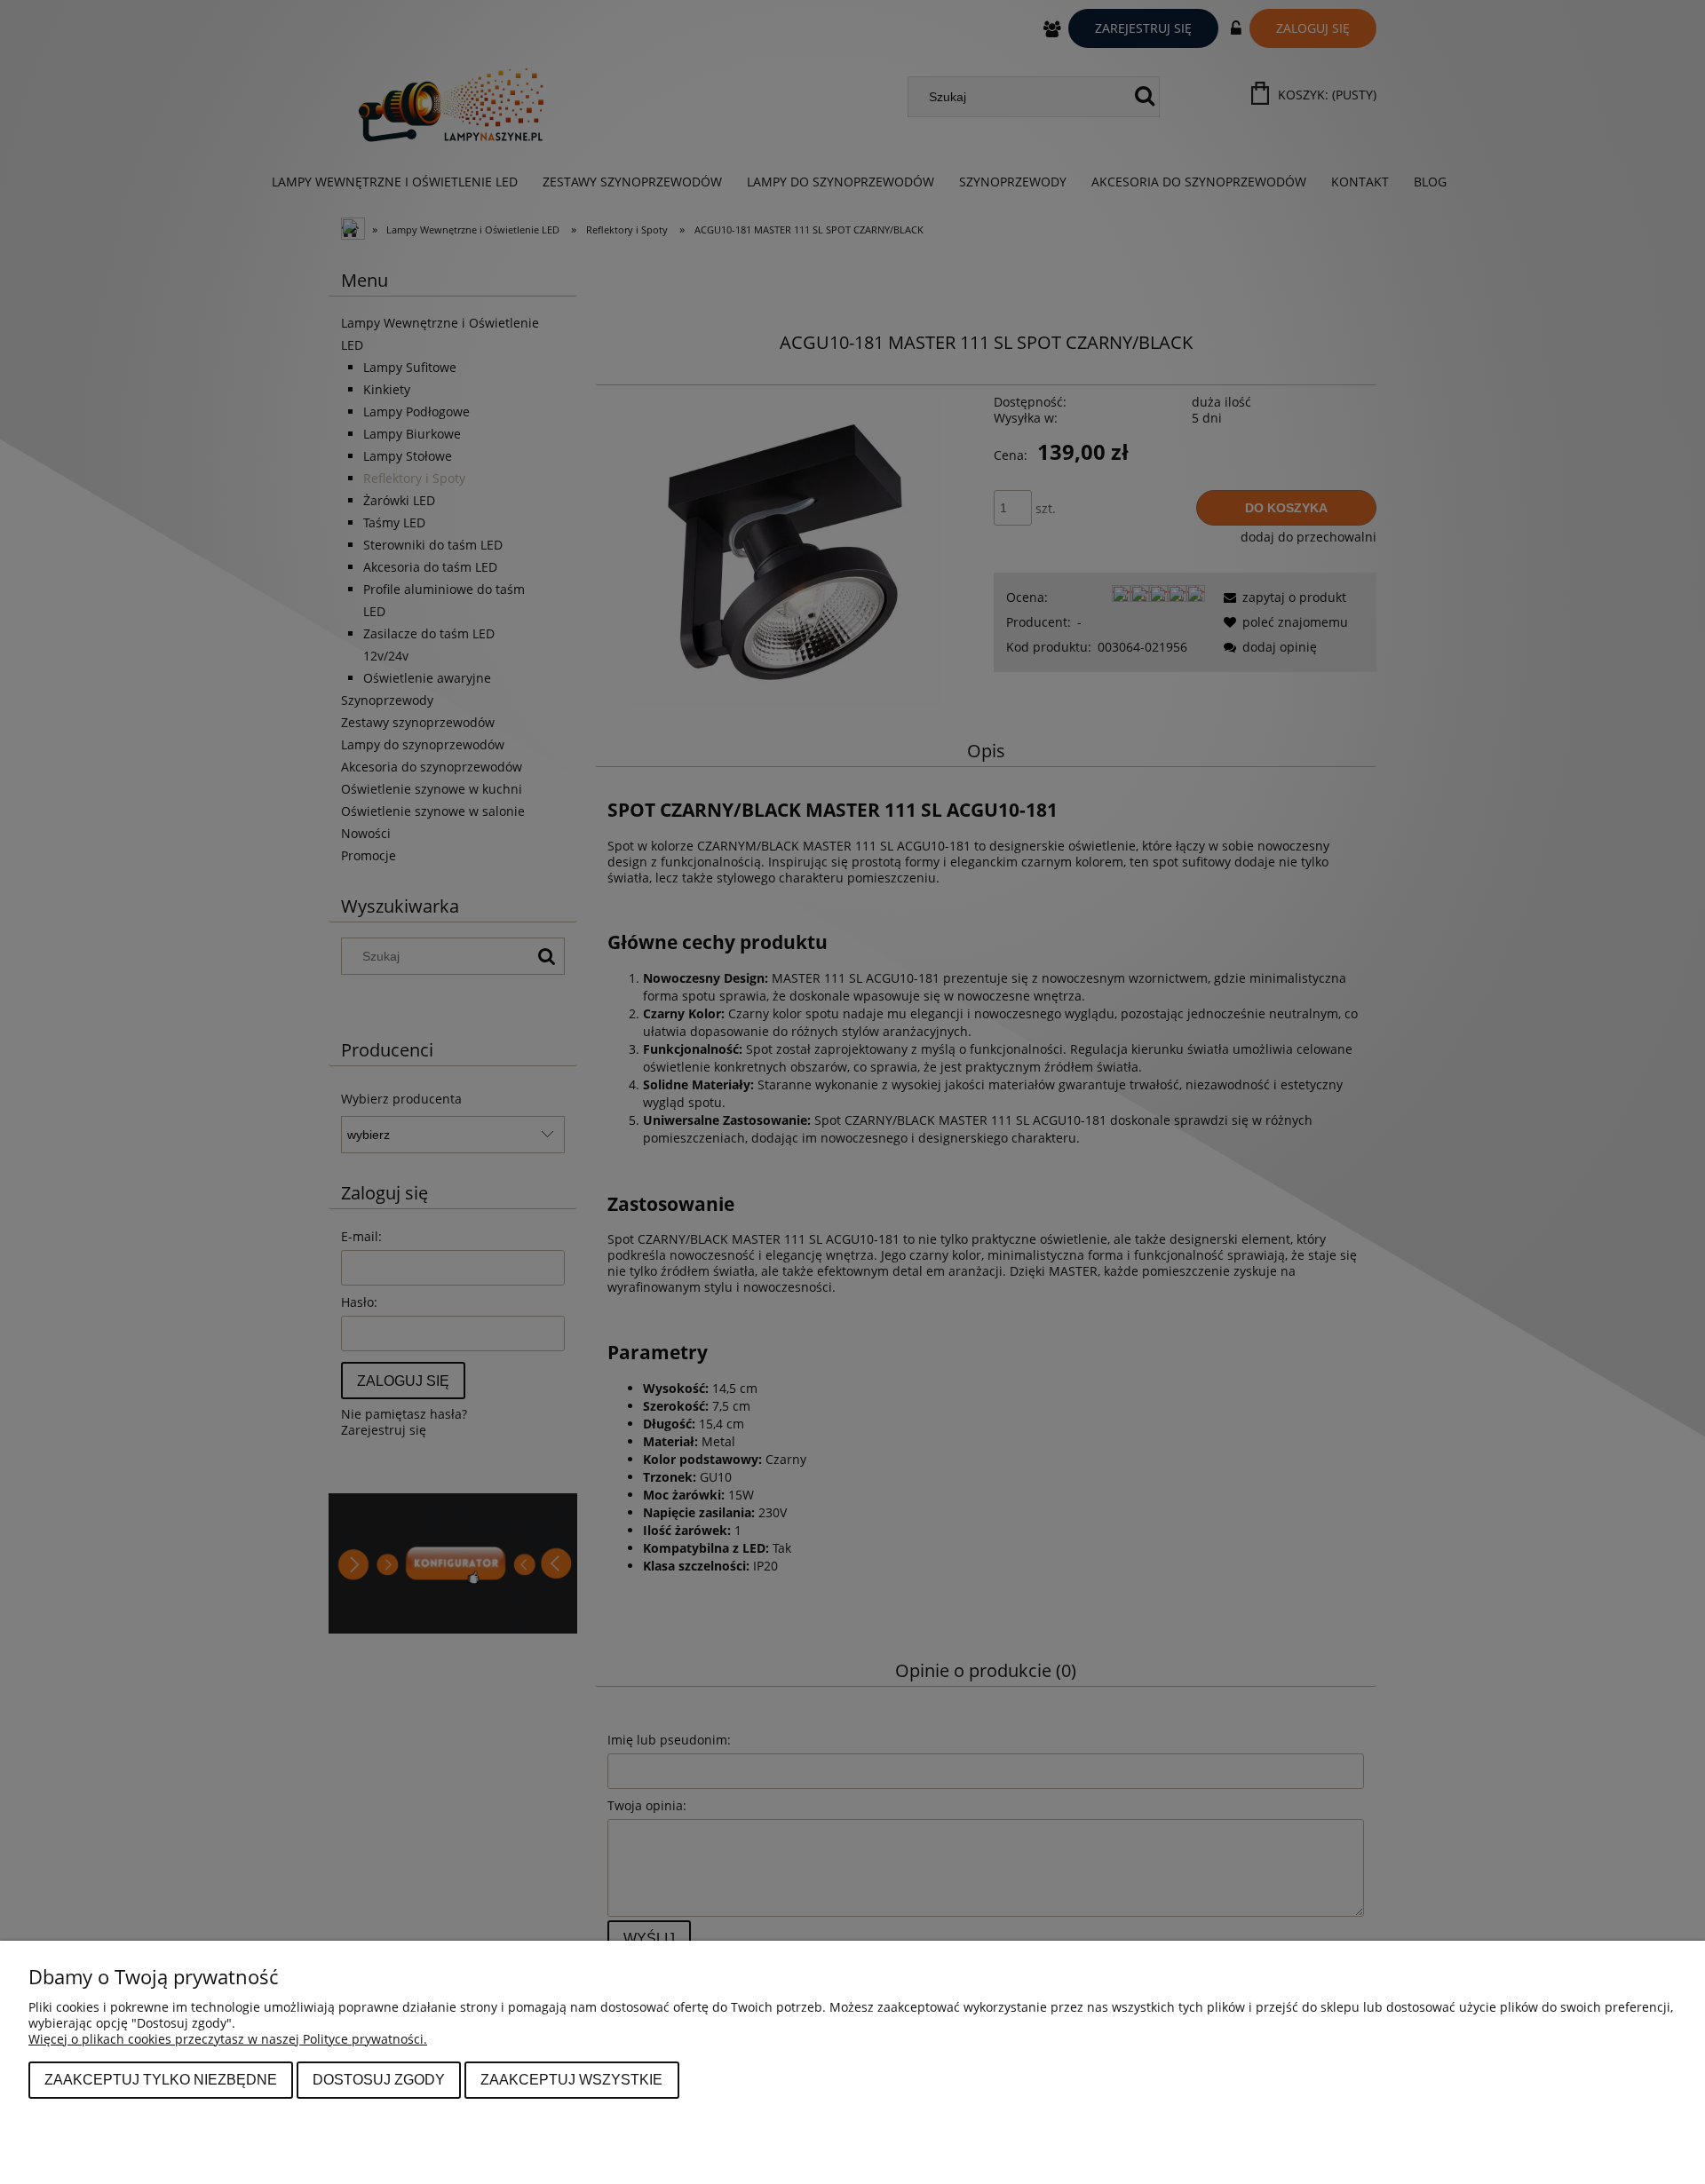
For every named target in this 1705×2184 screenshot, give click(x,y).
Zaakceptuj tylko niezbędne (161, 2079)
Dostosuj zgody (379, 2079)
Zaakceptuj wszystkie (571, 2079)
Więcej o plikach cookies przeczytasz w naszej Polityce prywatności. (228, 2039)
